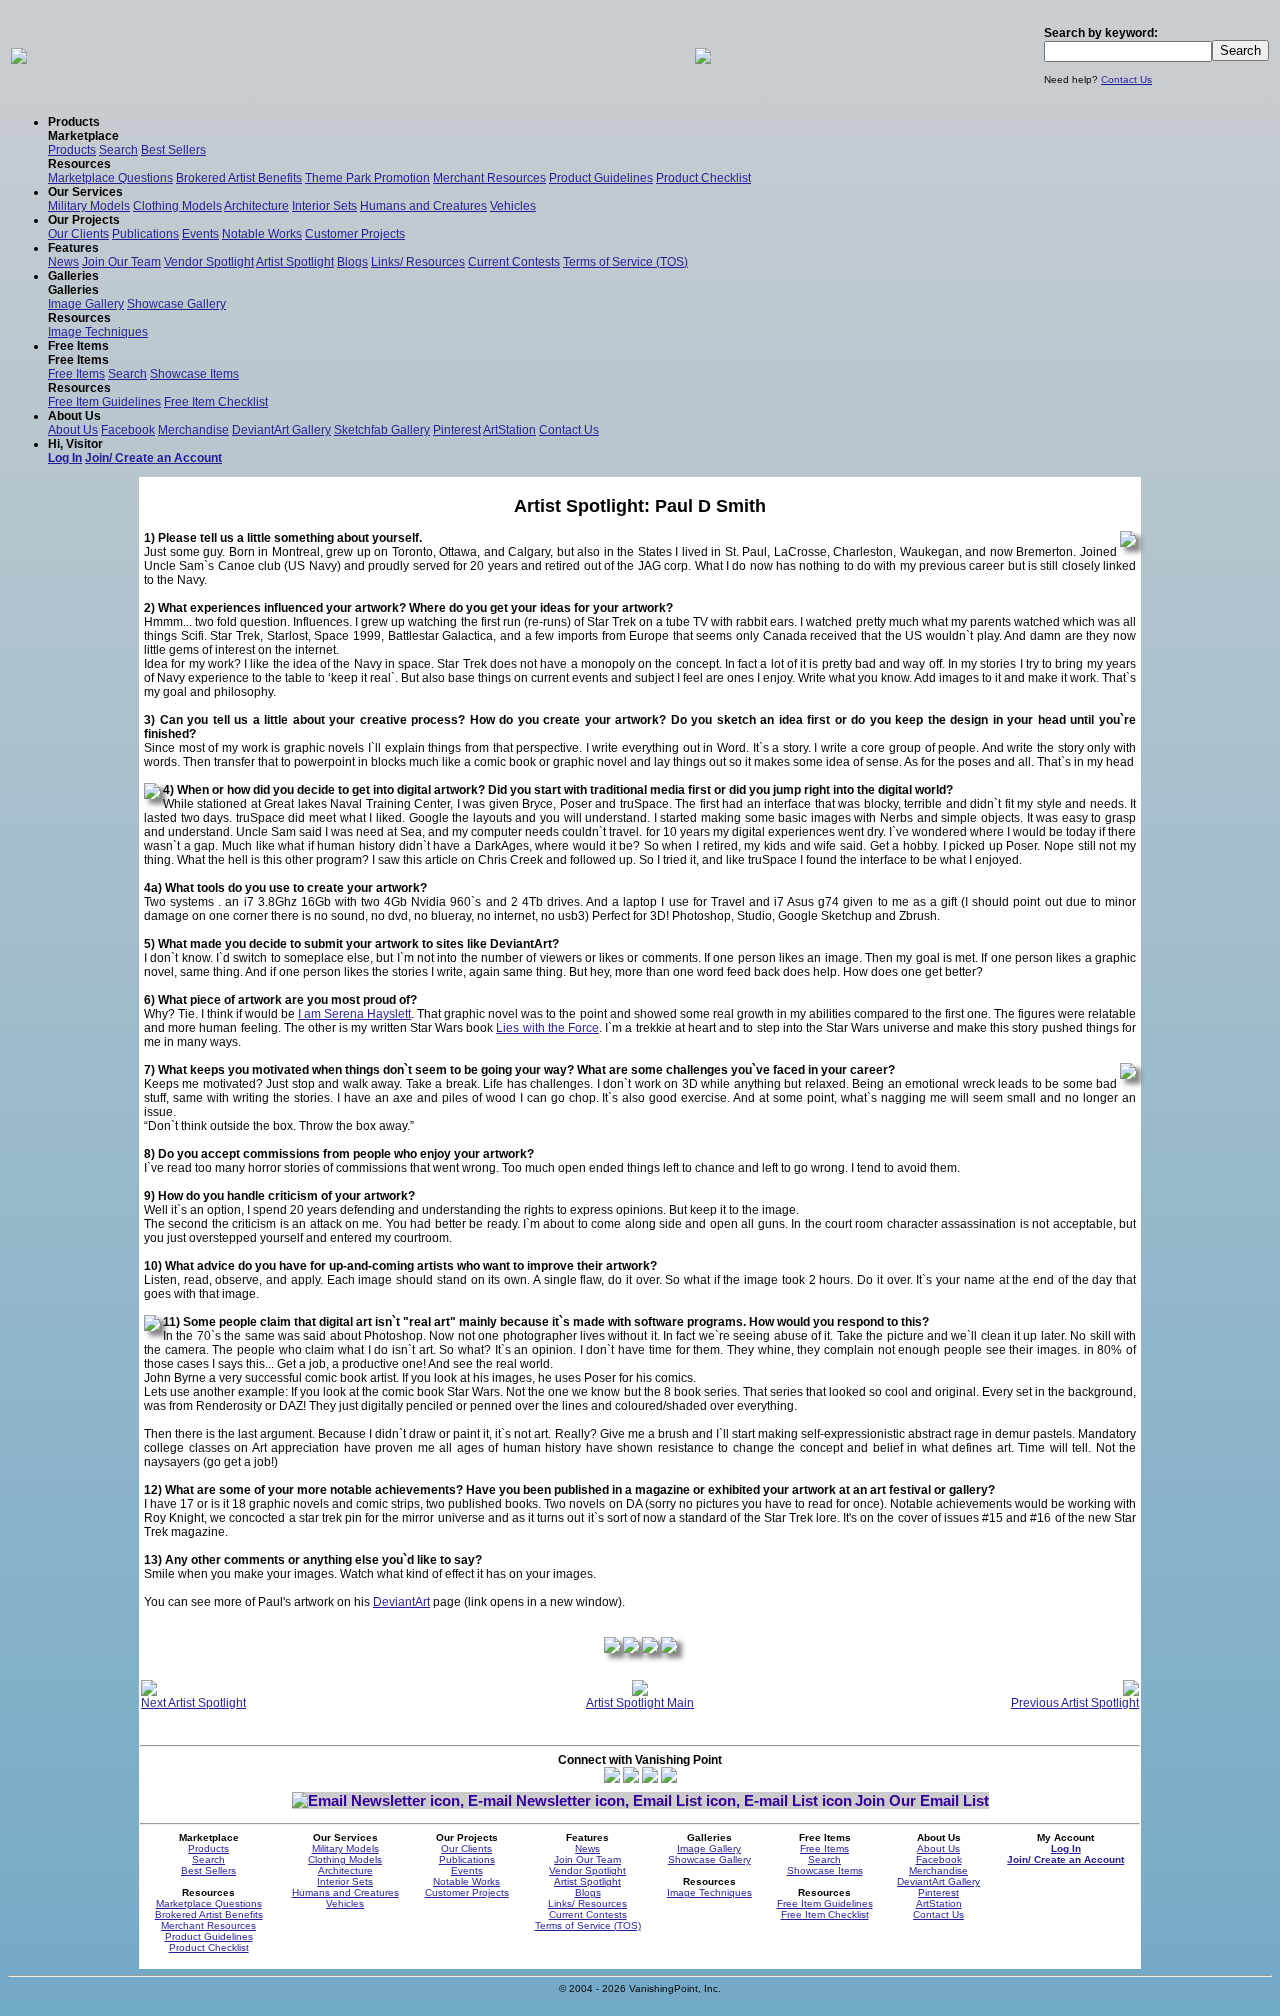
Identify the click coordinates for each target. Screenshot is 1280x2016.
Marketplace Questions (110, 178)
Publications (145, 234)
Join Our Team (121, 262)
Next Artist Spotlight (193, 1703)
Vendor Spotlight (209, 262)
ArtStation (509, 430)
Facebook (128, 430)
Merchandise (193, 430)
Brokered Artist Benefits (239, 178)
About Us (73, 430)
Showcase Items (194, 374)
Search (118, 150)
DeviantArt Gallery (281, 430)
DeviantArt (401, 1602)
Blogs (352, 262)
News (63, 262)
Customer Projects (355, 234)
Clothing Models (177, 206)
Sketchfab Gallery (382, 430)
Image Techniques (98, 332)
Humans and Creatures (423, 206)
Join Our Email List (922, 1800)
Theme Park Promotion (367, 178)
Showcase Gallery (176, 304)
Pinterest (457, 430)
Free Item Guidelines (104, 402)
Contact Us (1126, 79)
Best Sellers (173, 150)
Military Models (89, 206)
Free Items (76, 374)
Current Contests (514, 262)
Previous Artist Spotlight (1075, 1703)
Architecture (256, 206)
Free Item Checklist (216, 402)
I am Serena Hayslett (354, 1014)
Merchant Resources (489, 178)
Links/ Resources (418, 262)
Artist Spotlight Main (640, 1703)
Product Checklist (703, 178)
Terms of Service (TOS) (625, 262)
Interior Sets (324, 206)
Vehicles (513, 206)
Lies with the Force (547, 1028)
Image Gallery (86, 304)
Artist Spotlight (295, 262)
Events (200, 234)
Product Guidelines (601, 178)
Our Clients (78, 234)
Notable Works (262, 234)
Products (72, 150)
